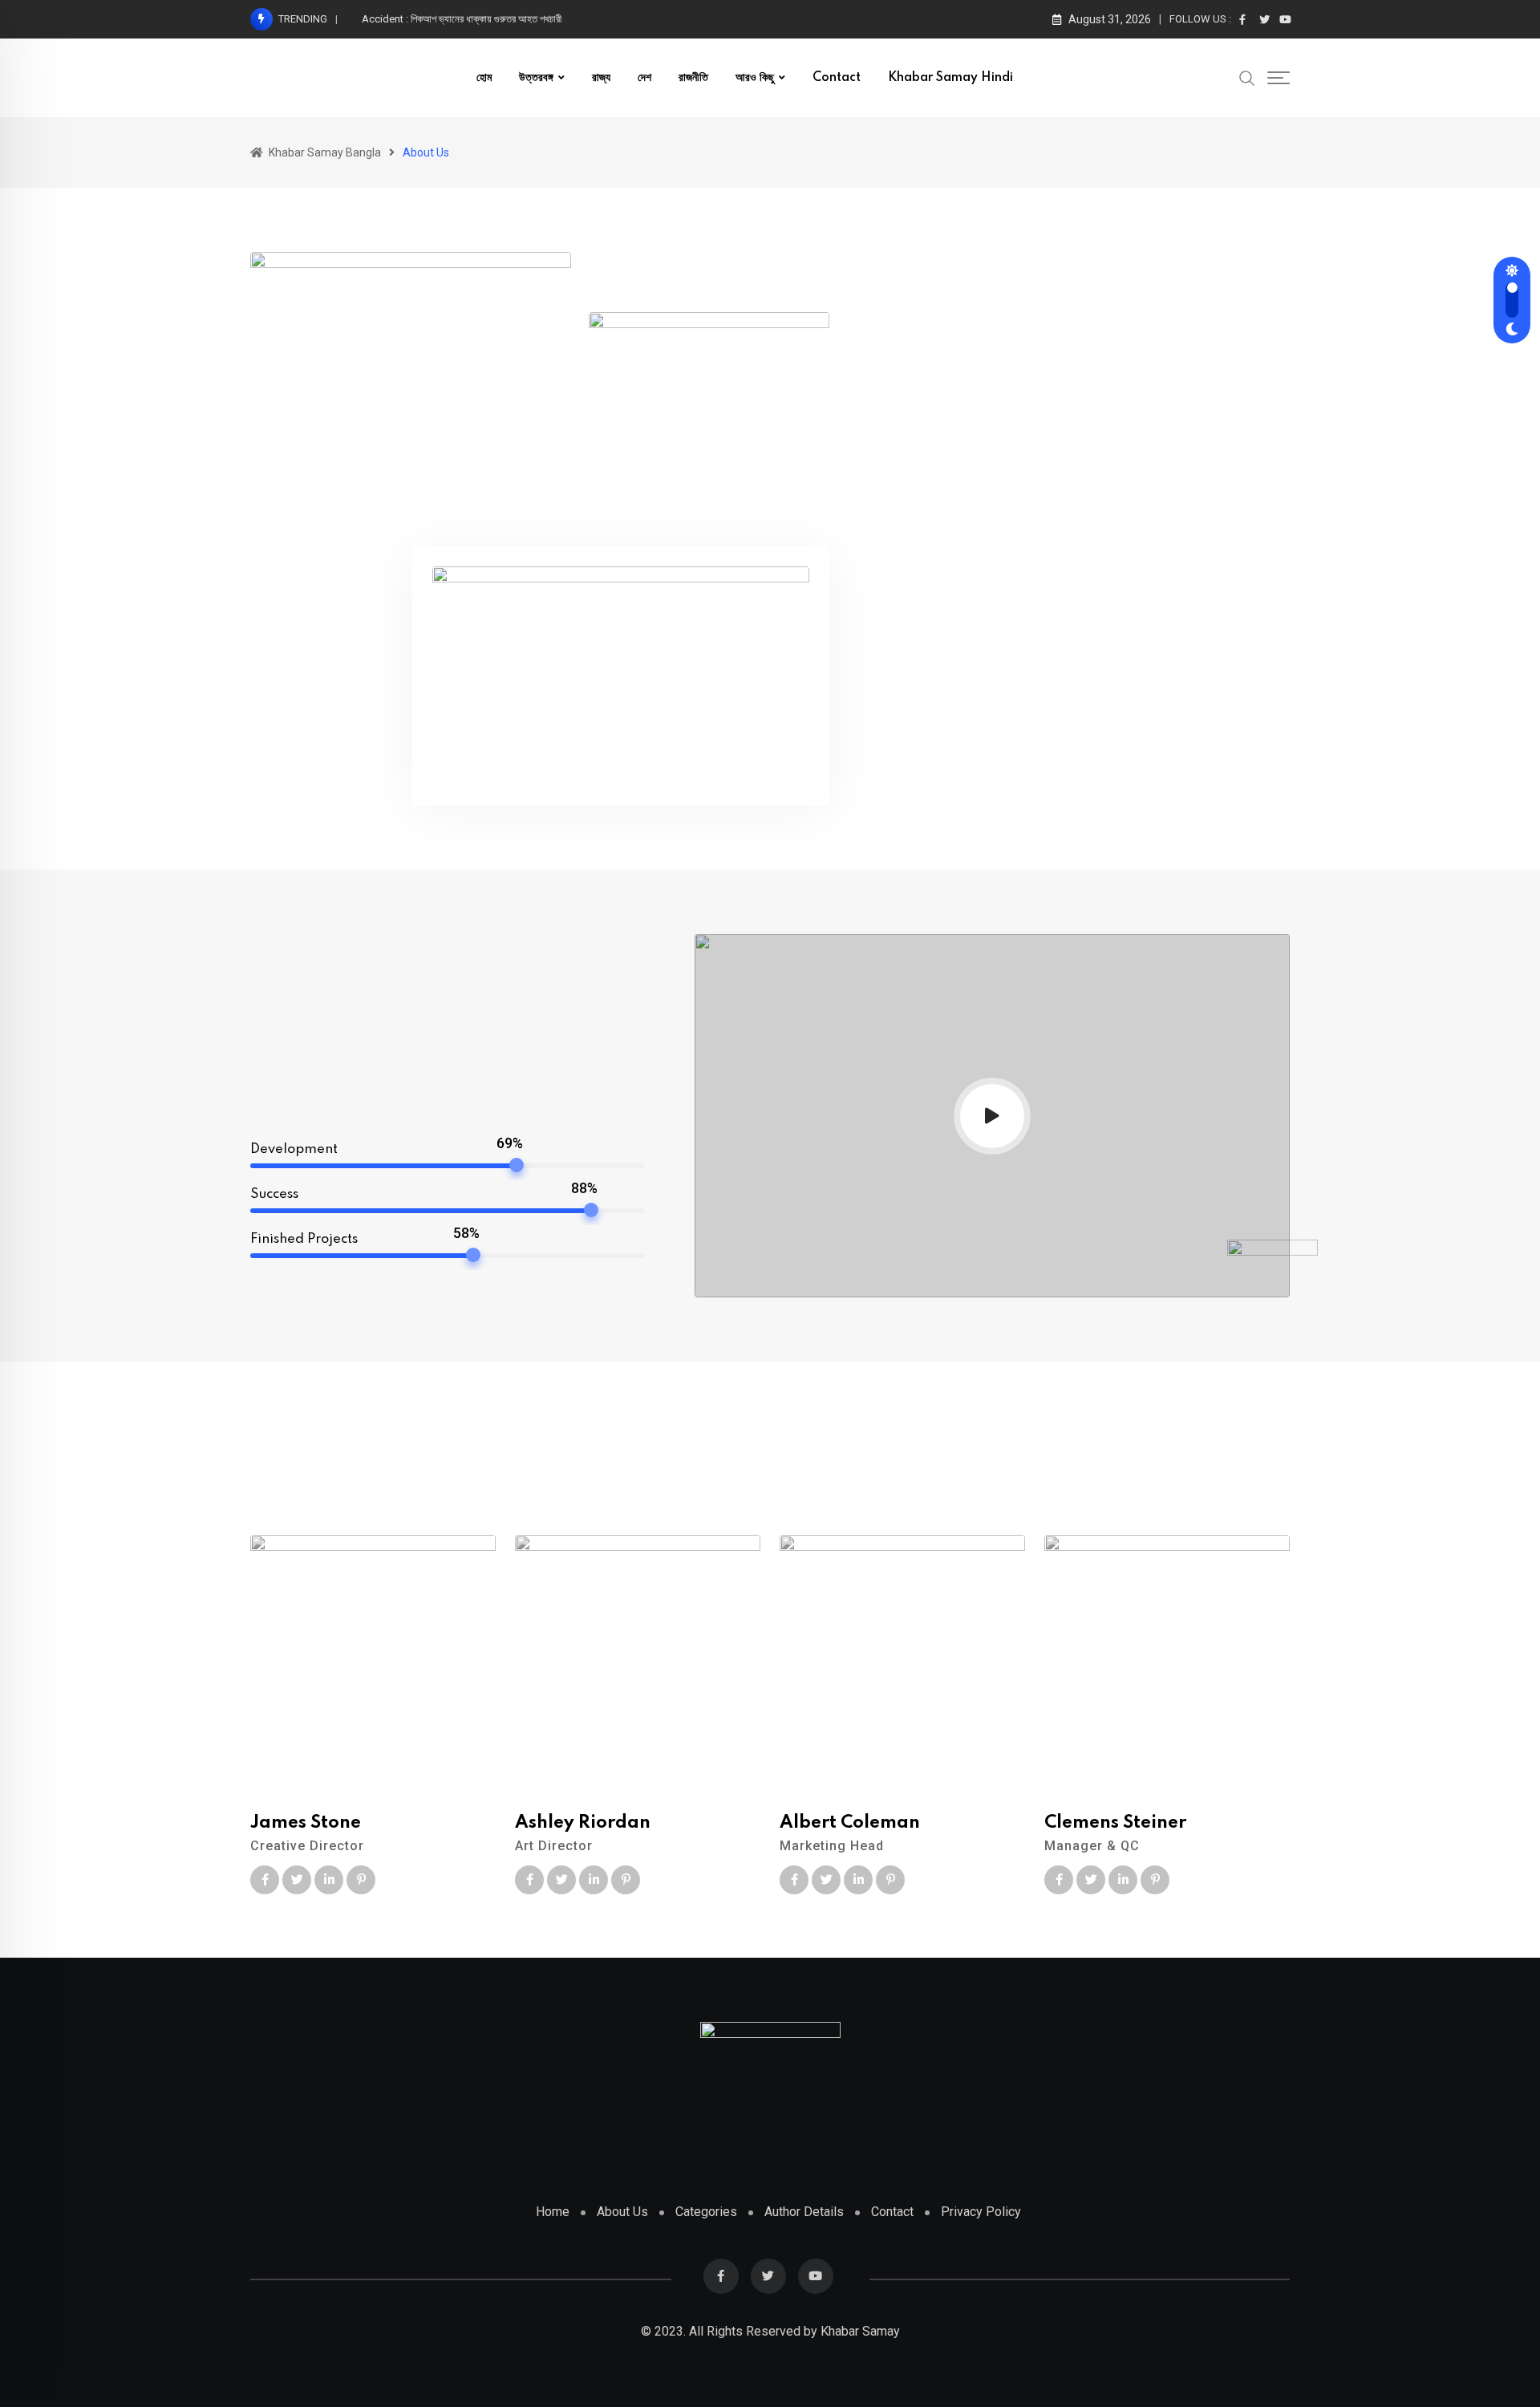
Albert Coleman (850, 1823)
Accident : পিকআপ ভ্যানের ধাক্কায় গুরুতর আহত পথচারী (462, 19)
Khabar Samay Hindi (950, 78)
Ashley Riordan (583, 1823)
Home (553, 2212)
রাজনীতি (693, 78)
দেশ (644, 78)
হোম (484, 78)
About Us (622, 2212)
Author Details (804, 2212)
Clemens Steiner (1115, 1823)
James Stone (306, 1823)
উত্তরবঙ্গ (536, 78)
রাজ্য (601, 78)
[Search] (1247, 77)
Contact (837, 78)
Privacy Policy (981, 2212)
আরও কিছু (755, 78)
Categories (706, 2212)
